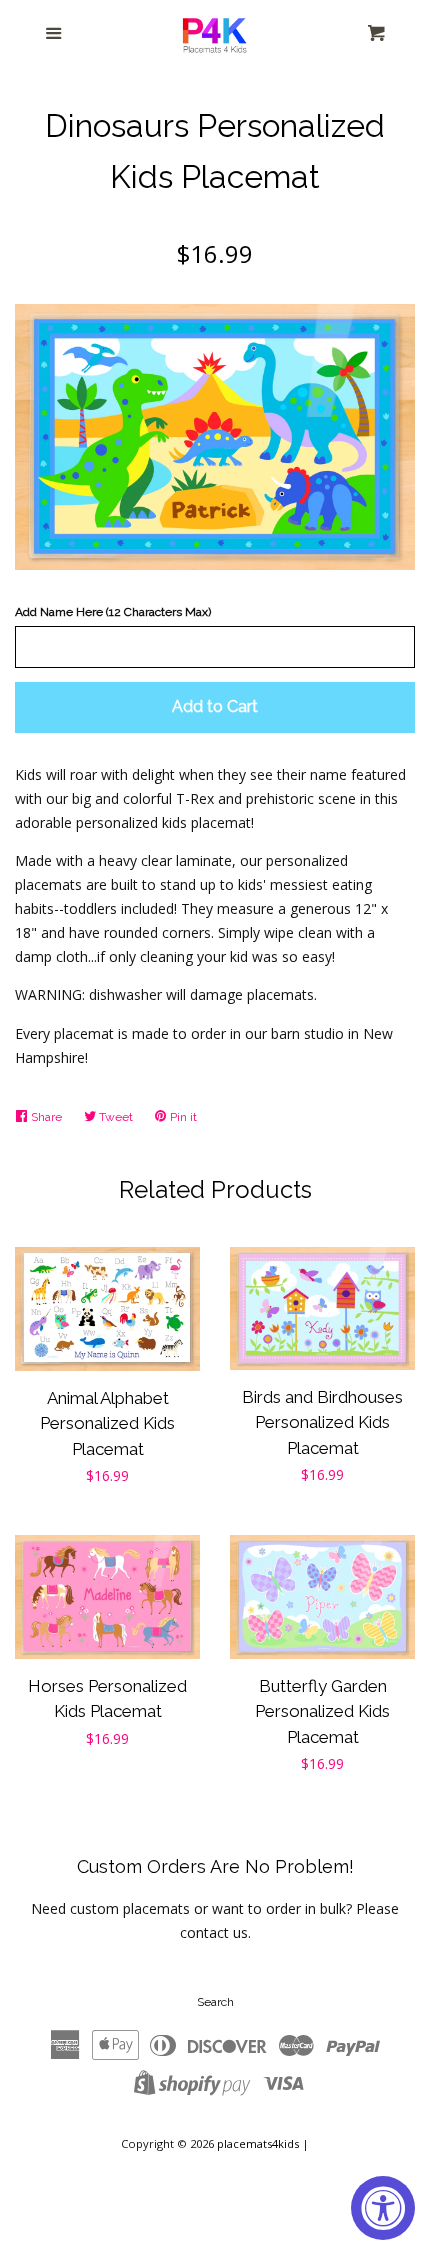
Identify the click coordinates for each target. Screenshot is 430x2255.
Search (215, 2002)
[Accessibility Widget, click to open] (383, 2208)
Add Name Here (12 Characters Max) (113, 612)
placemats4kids (258, 2143)
